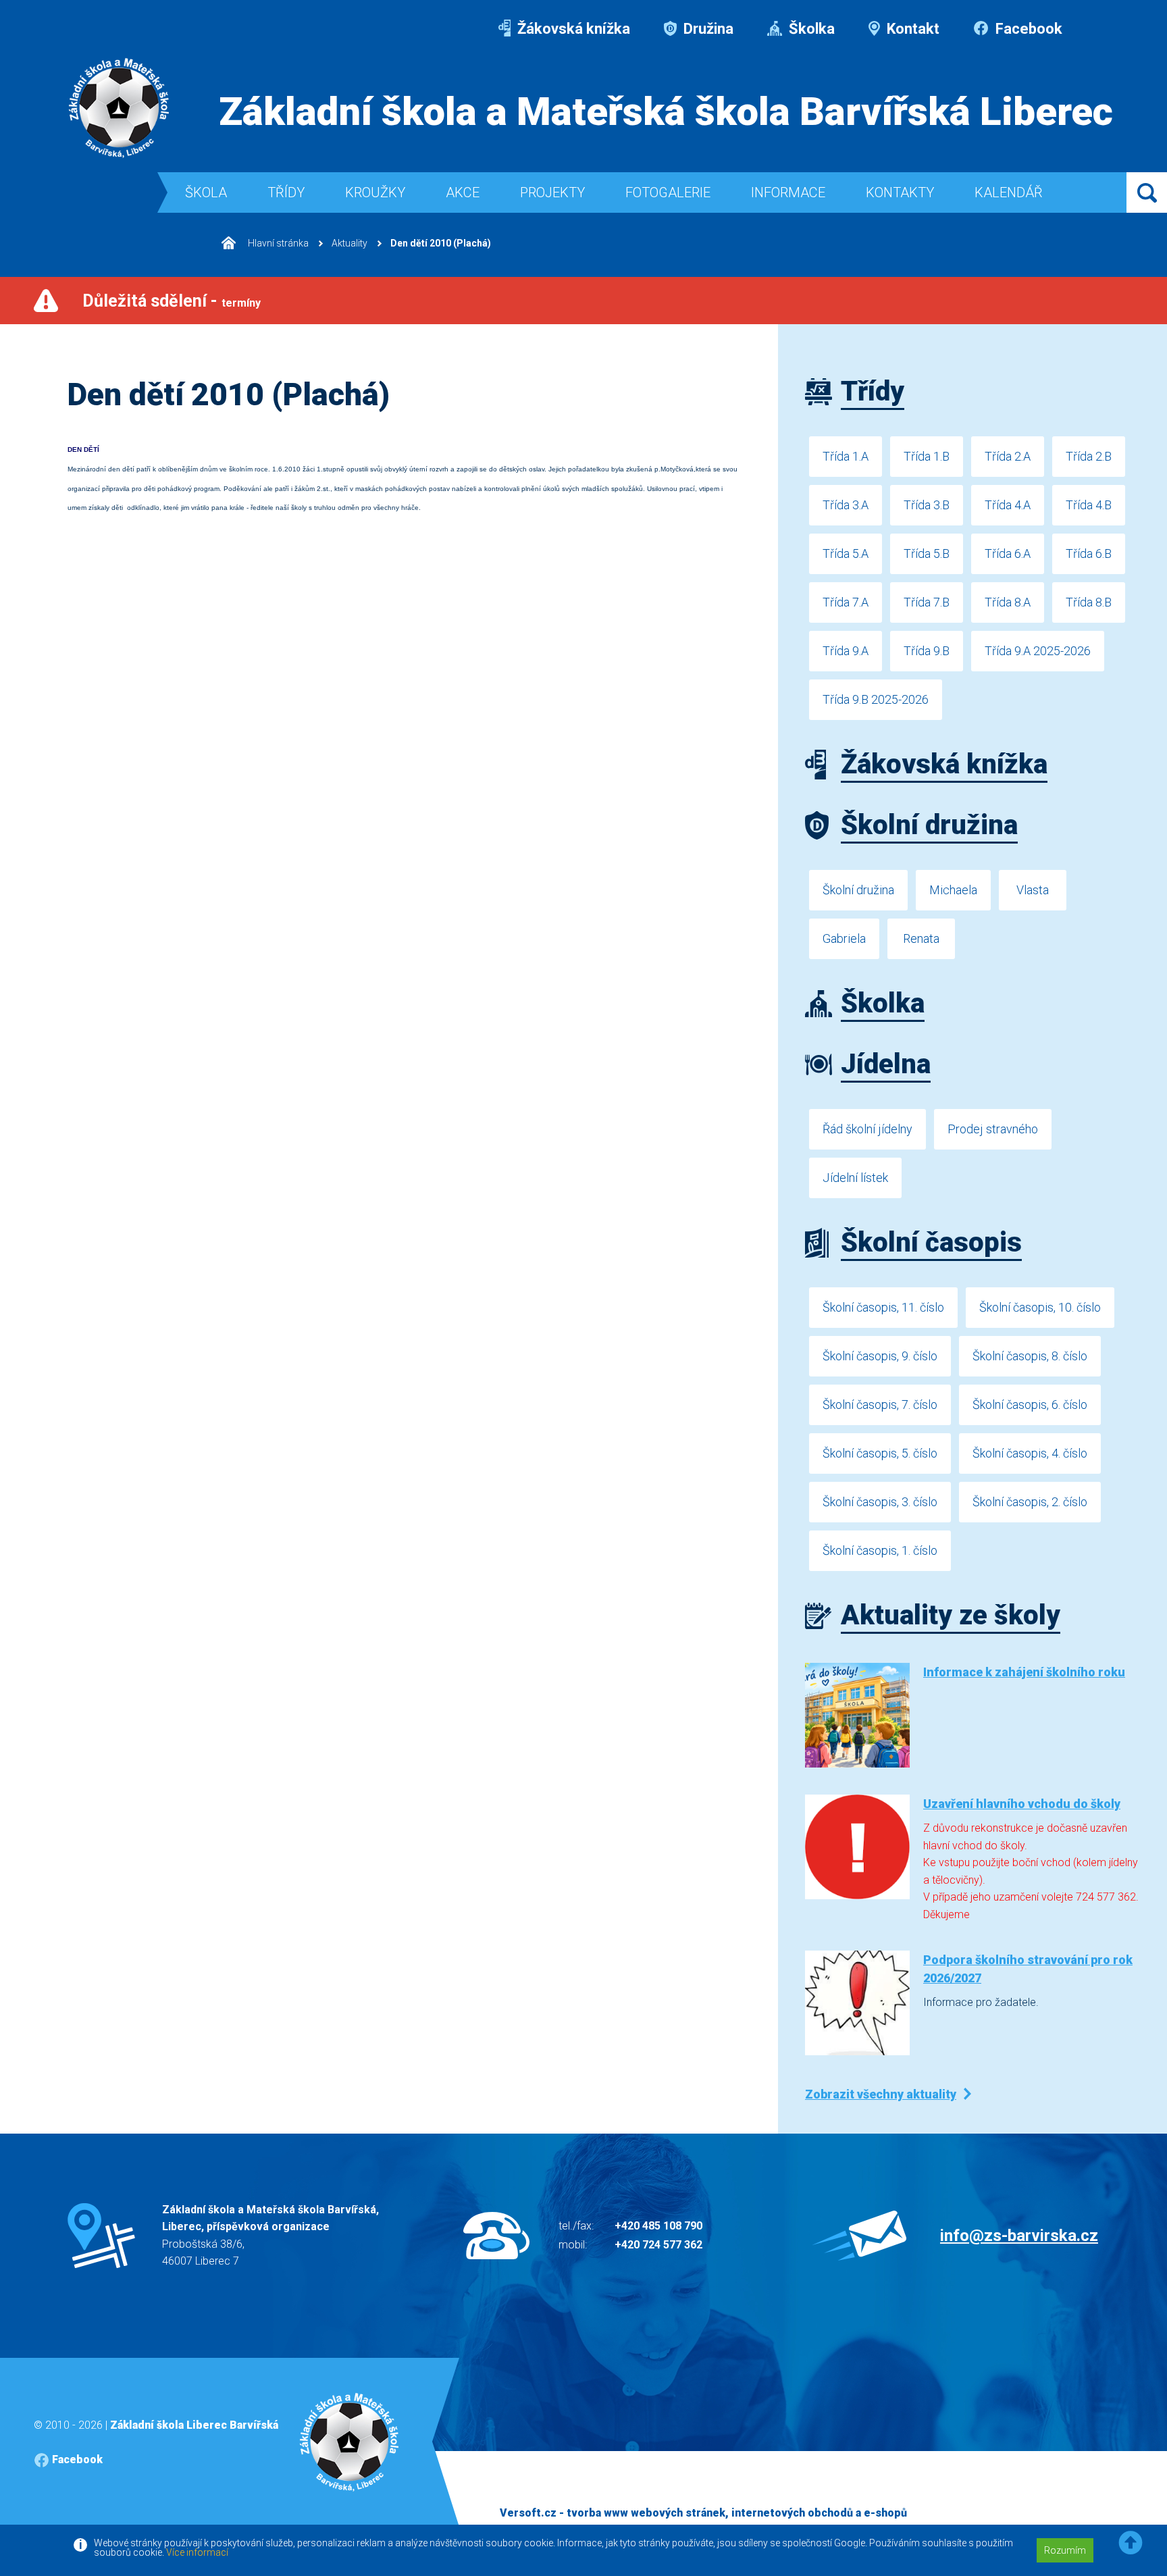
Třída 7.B (927, 602)
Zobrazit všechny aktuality (881, 2094)
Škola (206, 192)
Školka (810, 29)
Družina (707, 29)
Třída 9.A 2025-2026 (1038, 651)
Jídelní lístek (855, 1178)
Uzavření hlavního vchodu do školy (1022, 1804)
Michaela (953, 890)
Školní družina (858, 890)
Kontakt (911, 29)
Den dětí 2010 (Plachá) (441, 243)
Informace (788, 192)
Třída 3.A (846, 505)
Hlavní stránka (277, 243)
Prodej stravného (993, 1129)
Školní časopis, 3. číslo (880, 1502)
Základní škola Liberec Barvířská (194, 2425)
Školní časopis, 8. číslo (1030, 1356)
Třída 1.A (846, 456)
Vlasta (1033, 890)
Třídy (286, 192)
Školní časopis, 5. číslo (880, 1453)
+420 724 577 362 (658, 2245)
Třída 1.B (927, 456)
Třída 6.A (1008, 553)
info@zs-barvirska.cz (1019, 2236)
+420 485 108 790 (658, 2226)
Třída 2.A (1008, 456)
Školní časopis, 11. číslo (883, 1307)
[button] (1131, 2543)
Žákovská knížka (572, 29)
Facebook (1027, 29)
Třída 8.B (1089, 602)
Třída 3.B (927, 505)
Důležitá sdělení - (172, 301)
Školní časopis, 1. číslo (880, 1550)
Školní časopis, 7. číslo (880, 1405)
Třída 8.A (1008, 602)
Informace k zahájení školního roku (1024, 1672)
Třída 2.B (1089, 456)
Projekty (552, 192)
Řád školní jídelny (867, 1129)
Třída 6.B (1089, 553)
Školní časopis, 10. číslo (1040, 1307)
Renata (921, 938)
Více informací (197, 2552)
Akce (463, 192)
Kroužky (375, 192)
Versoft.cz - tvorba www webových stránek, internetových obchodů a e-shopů (703, 2513)
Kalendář (1009, 192)
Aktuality (349, 243)
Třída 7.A (846, 602)
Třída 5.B (927, 553)
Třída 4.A (1008, 505)
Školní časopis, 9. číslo (880, 1356)
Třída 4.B (1089, 505)
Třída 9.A (846, 651)
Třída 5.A (846, 553)
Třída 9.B (927, 651)
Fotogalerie (668, 192)
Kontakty (900, 192)
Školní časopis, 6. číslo (1030, 1405)
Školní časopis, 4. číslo (1030, 1453)
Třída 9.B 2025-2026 (876, 699)
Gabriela (844, 938)
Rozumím (1065, 2550)
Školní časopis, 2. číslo (1030, 1502)
